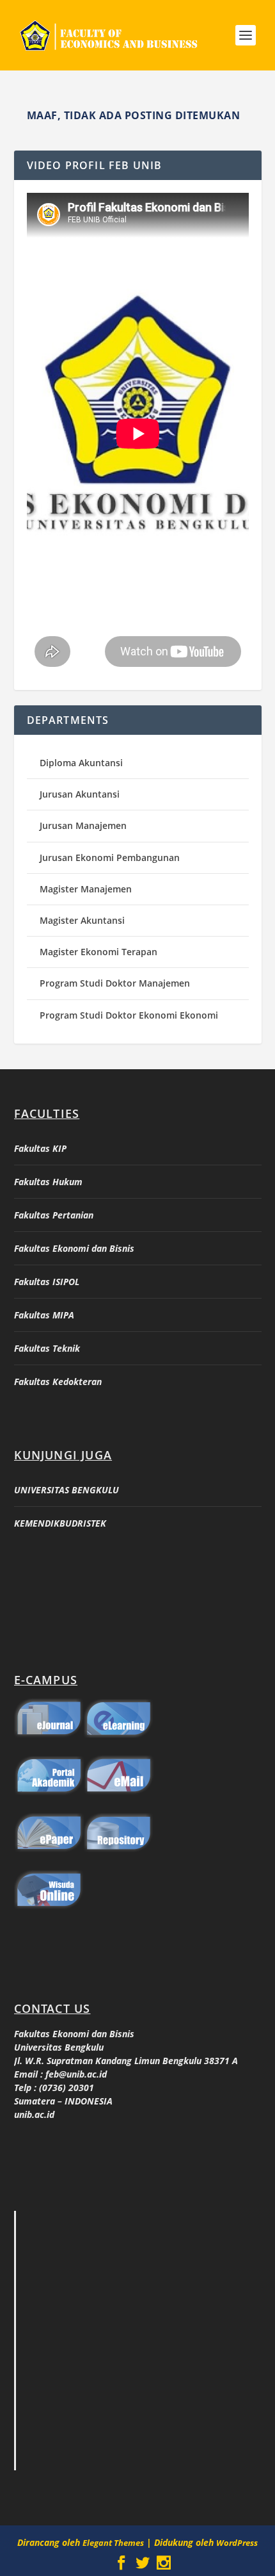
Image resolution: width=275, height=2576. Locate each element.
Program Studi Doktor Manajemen (115, 983)
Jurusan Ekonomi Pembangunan (110, 857)
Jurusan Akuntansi (80, 794)
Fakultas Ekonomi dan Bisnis (74, 1248)
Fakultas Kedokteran (58, 1382)
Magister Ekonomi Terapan (98, 952)
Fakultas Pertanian (54, 1215)
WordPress (237, 2543)
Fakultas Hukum (48, 1182)
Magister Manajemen (86, 889)
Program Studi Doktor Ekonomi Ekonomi (129, 1015)
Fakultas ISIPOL (47, 1282)
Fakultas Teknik (47, 1348)
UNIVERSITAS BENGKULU (67, 1490)
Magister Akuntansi (82, 920)
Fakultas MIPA (44, 1315)
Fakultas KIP (40, 1148)
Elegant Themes (113, 2543)
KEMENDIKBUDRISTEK (60, 1523)
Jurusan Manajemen (83, 825)
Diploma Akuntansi (81, 763)
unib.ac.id (34, 2114)
